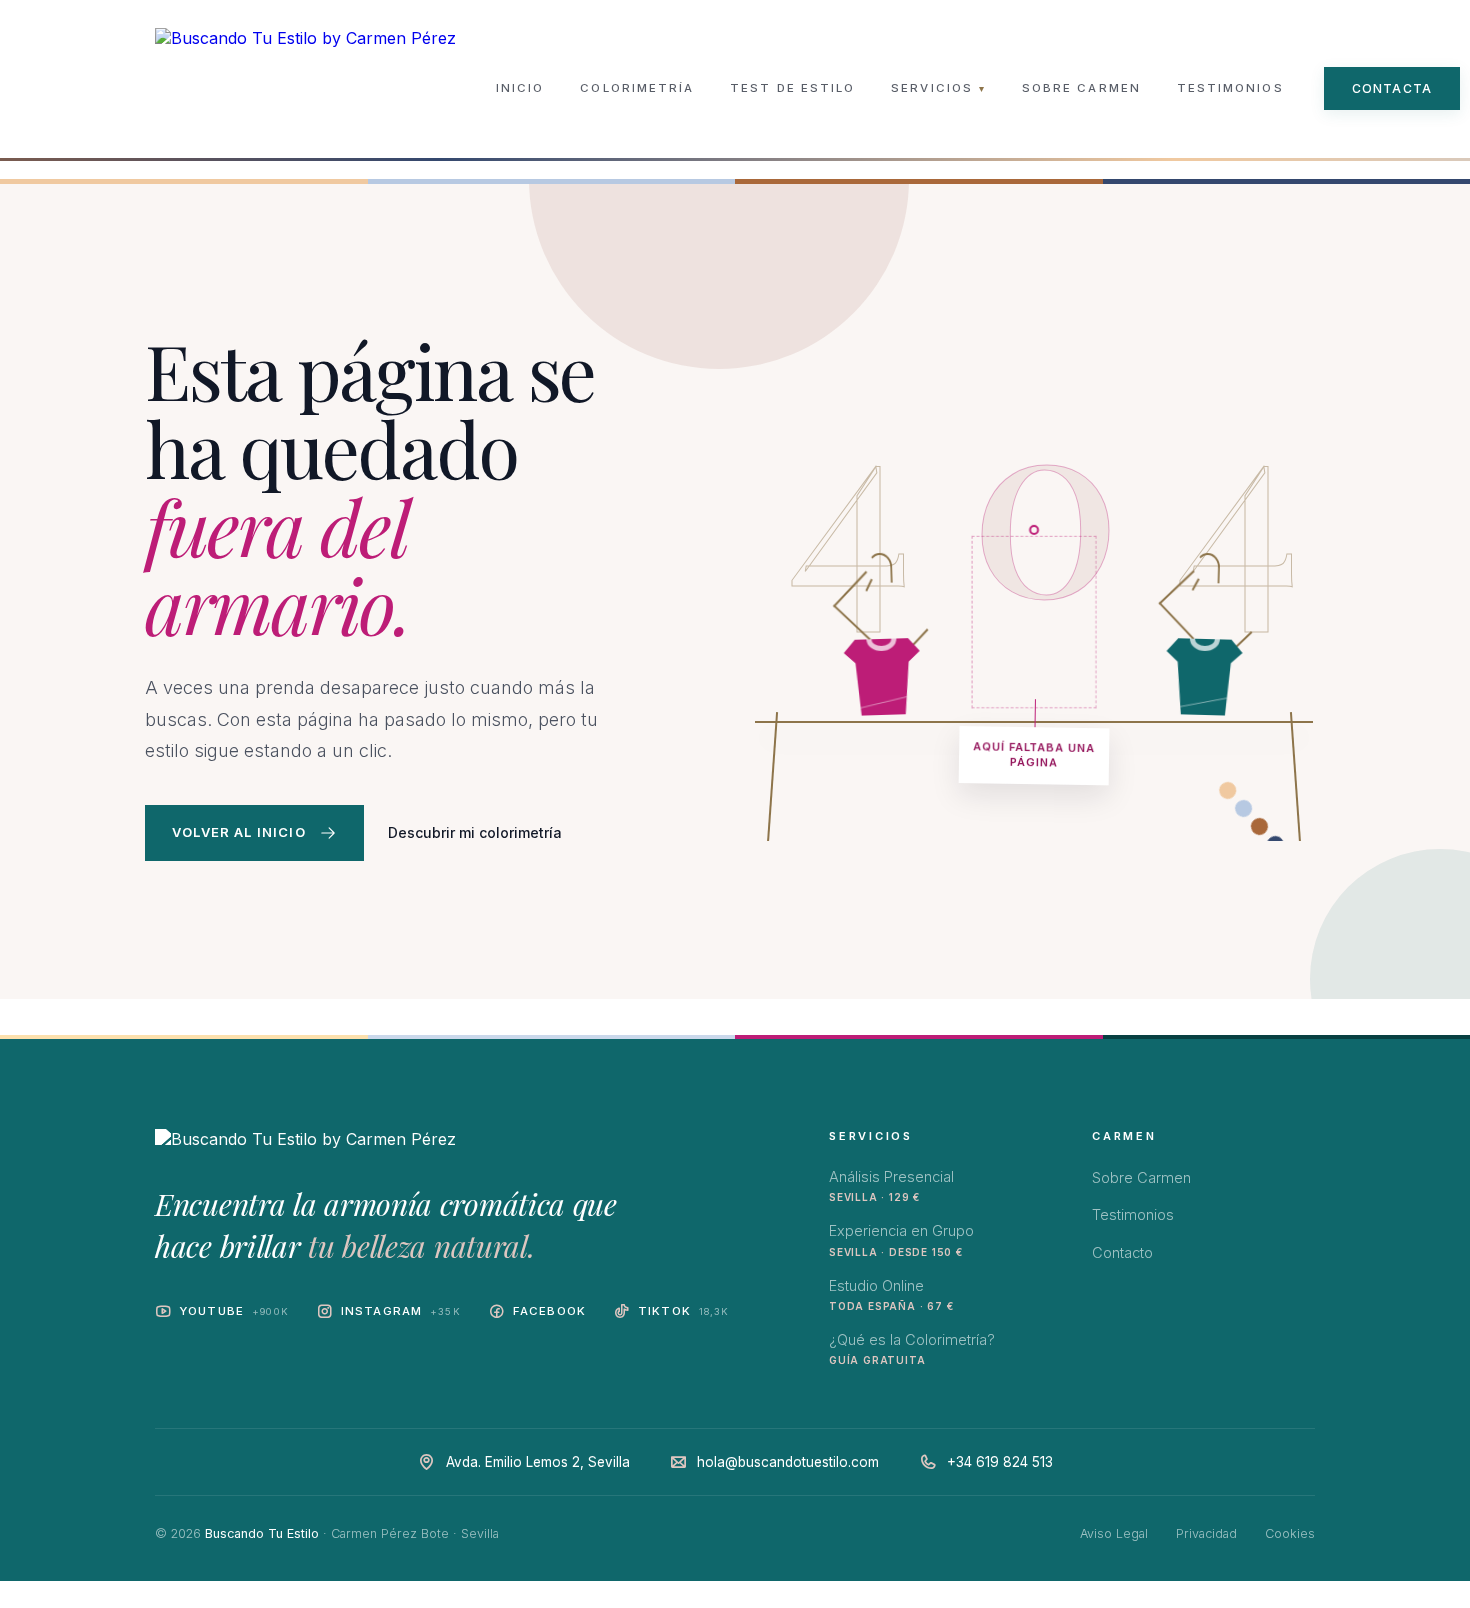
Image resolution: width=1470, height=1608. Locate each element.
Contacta (1392, 88)
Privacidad (1206, 1533)
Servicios (938, 88)
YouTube (234, 1311)
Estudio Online (891, 1294)
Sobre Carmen (1081, 88)
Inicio (520, 88)
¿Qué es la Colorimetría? (912, 1348)
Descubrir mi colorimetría (475, 832)
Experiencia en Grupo (901, 1239)
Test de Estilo (792, 88)
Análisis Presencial (891, 1185)
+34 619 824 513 (1000, 1462)
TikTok (684, 1311)
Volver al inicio (239, 832)
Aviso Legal (1114, 1533)
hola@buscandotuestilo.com (788, 1462)
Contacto (1122, 1252)
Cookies (1290, 1533)
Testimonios (1230, 88)
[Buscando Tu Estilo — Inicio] (305, 88)
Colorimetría (637, 88)
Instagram (401, 1311)
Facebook (549, 1311)
